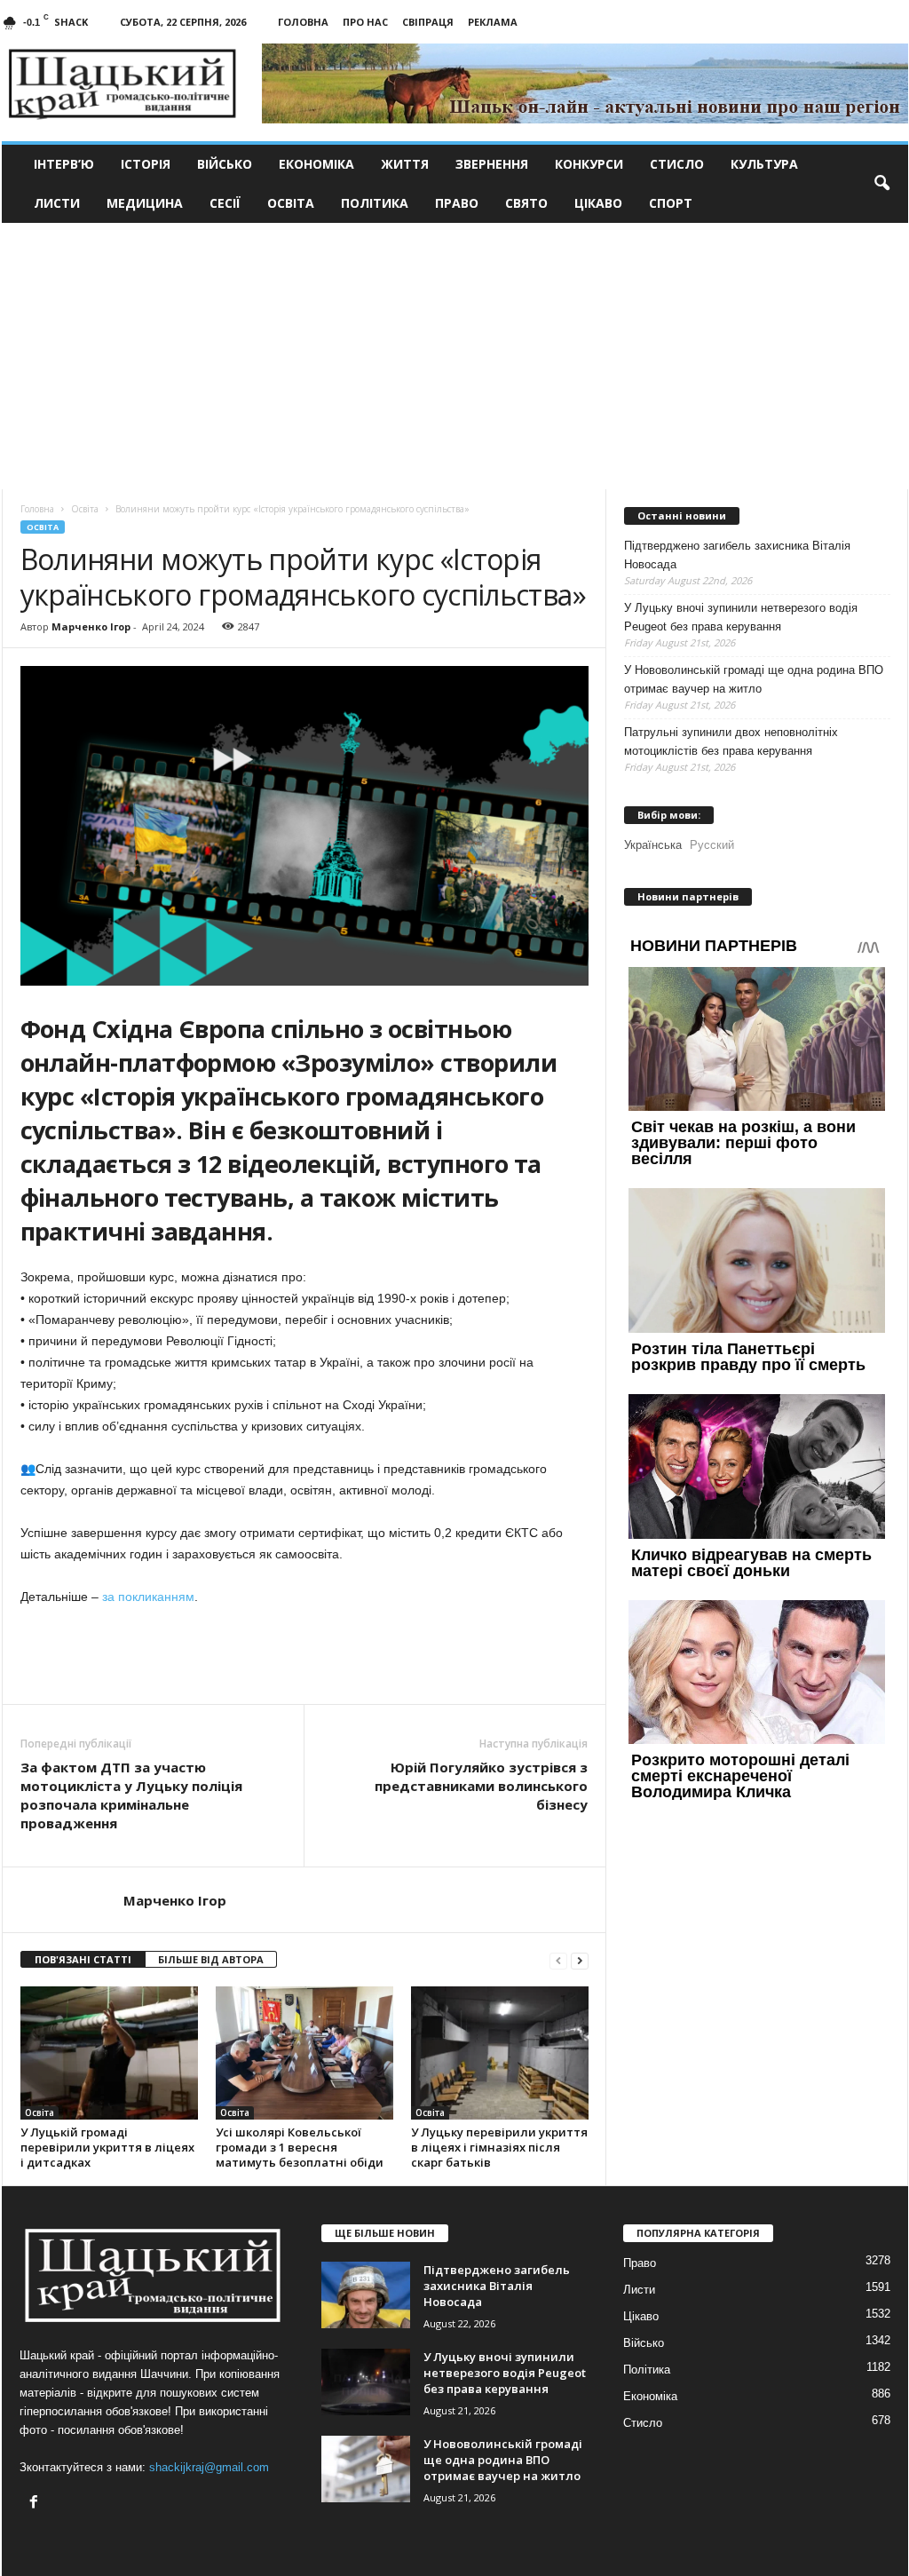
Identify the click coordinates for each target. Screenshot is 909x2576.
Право (457, 203)
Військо (225, 164)
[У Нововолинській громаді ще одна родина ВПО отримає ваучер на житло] (366, 2469)
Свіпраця (428, 22)
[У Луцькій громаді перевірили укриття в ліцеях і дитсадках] (109, 2053)
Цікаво (598, 203)
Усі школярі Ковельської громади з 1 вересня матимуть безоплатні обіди (300, 2147)
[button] (881, 184)
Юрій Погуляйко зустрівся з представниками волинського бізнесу (481, 1786)
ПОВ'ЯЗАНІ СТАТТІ (83, 1959)
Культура (764, 164)
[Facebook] (36, 2504)
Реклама (493, 22)
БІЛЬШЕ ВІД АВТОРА (211, 1959)
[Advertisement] (455, 356)
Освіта (291, 203)
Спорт (671, 203)
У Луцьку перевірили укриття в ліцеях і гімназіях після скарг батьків (499, 2147)
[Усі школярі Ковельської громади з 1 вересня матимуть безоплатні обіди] (304, 2053)
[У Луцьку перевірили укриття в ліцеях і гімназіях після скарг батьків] (500, 2053)
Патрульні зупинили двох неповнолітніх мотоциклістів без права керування (731, 741)
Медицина (145, 203)
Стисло (677, 164)
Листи (57, 203)
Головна (303, 22)
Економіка (316, 164)
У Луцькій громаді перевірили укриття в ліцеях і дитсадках (107, 2147)
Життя (405, 164)
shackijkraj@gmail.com (209, 2467)
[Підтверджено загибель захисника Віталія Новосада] (366, 2295)
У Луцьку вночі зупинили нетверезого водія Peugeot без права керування (741, 617)
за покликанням (148, 1597)
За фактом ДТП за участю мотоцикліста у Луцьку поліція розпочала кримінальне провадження (131, 1795)
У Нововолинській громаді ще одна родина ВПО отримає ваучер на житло (754, 679)
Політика (375, 203)
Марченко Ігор (91, 626)
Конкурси (589, 164)
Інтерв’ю (64, 164)
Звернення (492, 164)
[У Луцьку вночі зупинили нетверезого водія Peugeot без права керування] (366, 2382)
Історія (146, 164)
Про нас (365, 22)
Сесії (225, 203)
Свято (526, 203)
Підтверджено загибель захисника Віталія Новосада (737, 555)
